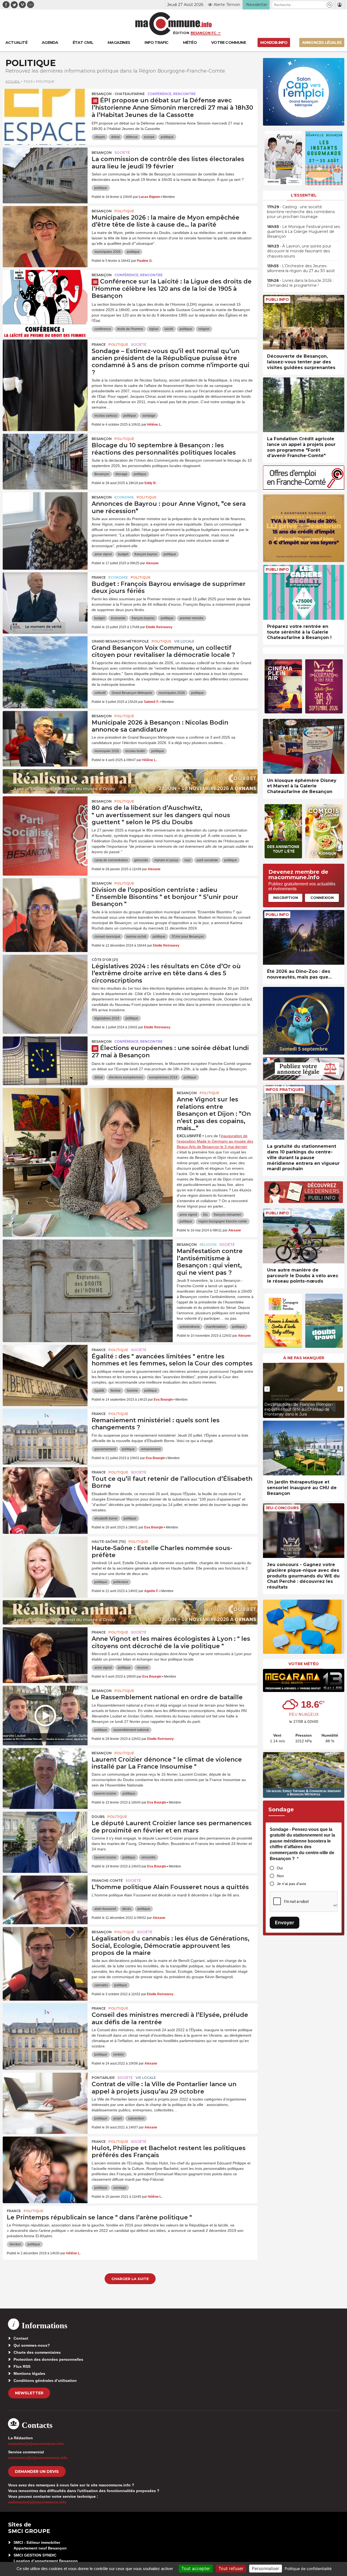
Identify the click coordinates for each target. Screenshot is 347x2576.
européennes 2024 (163, 1077)
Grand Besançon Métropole (120, 641)
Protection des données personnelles (48, 2359)
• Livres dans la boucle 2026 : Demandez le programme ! (300, 283)
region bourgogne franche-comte (223, 1221)
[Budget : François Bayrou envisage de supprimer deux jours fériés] (45, 597)
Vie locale (184, 641)
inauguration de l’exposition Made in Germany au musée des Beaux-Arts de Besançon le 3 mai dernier (215, 1141)
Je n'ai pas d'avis (291, 1884)
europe (149, 137)
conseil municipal (107, 937)
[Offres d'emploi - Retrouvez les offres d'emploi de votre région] (304, 488)
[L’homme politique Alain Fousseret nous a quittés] (45, 1900)
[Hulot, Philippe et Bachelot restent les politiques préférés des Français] (45, 2161)
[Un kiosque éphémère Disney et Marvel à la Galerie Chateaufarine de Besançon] (304, 746)
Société (122, 153)
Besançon (102, 153)
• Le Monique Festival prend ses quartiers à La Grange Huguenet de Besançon (303, 231)
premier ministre (192, 618)
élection (15, 2244)
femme (116, 1391)
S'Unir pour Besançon (188, 937)
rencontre (149, 1857)
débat (115, 137)
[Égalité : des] (45, 1369)
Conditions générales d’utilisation (45, 2381)
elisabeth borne (106, 1518)
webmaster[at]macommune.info (37, 2502)
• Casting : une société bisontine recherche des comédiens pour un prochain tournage (301, 212)
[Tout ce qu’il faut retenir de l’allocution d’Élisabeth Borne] (45, 1492)
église (154, 329)
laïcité (169, 329)
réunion (143, 1668)
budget (123, 554)
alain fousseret (105, 1909)
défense (132, 137)
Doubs (98, 1817)
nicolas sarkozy (106, 416)
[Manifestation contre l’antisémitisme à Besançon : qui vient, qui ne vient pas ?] (88, 1264)
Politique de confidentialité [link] (308, 2569)
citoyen (100, 137)
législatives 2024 (107, 1018)
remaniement (151, 1449)
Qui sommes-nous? (32, 2345)
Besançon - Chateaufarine (118, 94)
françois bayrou (146, 554)
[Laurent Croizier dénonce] (45, 1772)
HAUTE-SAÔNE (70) (109, 1542)
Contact (21, 2338)
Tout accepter (196, 2568)
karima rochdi (136, 937)
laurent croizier (105, 1794)
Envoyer (285, 1923)
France (99, 345)
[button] (330, 5)
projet (118, 2118)
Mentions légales (29, 2373)
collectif (100, 693)
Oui (280, 1868)
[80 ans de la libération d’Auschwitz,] (45, 821)
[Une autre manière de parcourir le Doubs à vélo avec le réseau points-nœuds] (304, 1236)
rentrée (119, 2055)
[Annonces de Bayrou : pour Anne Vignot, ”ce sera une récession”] (45, 517)
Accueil (13, 81)
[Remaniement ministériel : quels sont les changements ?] (45, 1433)
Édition (181, 33)
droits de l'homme (130, 329)
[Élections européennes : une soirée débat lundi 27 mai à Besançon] (45, 1061)
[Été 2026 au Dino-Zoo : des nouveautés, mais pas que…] (304, 938)
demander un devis (37, 2471)
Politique (124, 211)
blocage (121, 474)
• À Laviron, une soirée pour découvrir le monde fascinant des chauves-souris (299, 251)
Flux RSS (22, 2366)
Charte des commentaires (37, 2352)
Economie (124, 497)
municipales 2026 (107, 252)
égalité (99, 1391)
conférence (103, 329)
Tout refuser (231, 2568)
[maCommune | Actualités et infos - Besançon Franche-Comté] (174, 24)
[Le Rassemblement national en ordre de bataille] (45, 1710)
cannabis (101, 1985)
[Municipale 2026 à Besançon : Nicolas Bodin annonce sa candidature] (45, 735)
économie (118, 618)
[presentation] (267, 1389)
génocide (141, 860)
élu (205, 1215)
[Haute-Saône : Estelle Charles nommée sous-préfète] (45, 1561)
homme (132, 1391)
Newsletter (29, 2393)
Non (280, 1876)
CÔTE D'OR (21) (105, 960)
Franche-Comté (107, 1881)
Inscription (285, 898)
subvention (136, 2118)
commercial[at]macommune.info (38, 2458)
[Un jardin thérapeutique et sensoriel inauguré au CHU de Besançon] (304, 1448)
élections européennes (126, 1077)
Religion (208, 1245)
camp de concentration (111, 860)
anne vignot (103, 554)
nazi (187, 860)
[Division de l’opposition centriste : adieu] (45, 903)
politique (167, 137)
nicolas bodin (135, 751)
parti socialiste (207, 860)
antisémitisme (190, 1327)
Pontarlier (103, 2078)
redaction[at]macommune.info (36, 2444)
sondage (149, 416)
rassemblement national (131, 1730)
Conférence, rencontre (172, 94)
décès (127, 1909)
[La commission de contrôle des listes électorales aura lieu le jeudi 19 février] (45, 172)
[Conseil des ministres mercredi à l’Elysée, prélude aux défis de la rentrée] (45, 2028)
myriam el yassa (166, 860)
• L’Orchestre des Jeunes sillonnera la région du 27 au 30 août (301, 268)
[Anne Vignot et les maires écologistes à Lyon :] (45, 1652)
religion (204, 329)
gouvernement (105, 1449)
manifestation (216, 1327)
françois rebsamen (228, 1215)
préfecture (121, 1582)
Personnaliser (266, 2568)
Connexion (322, 898)
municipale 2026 (107, 751)
